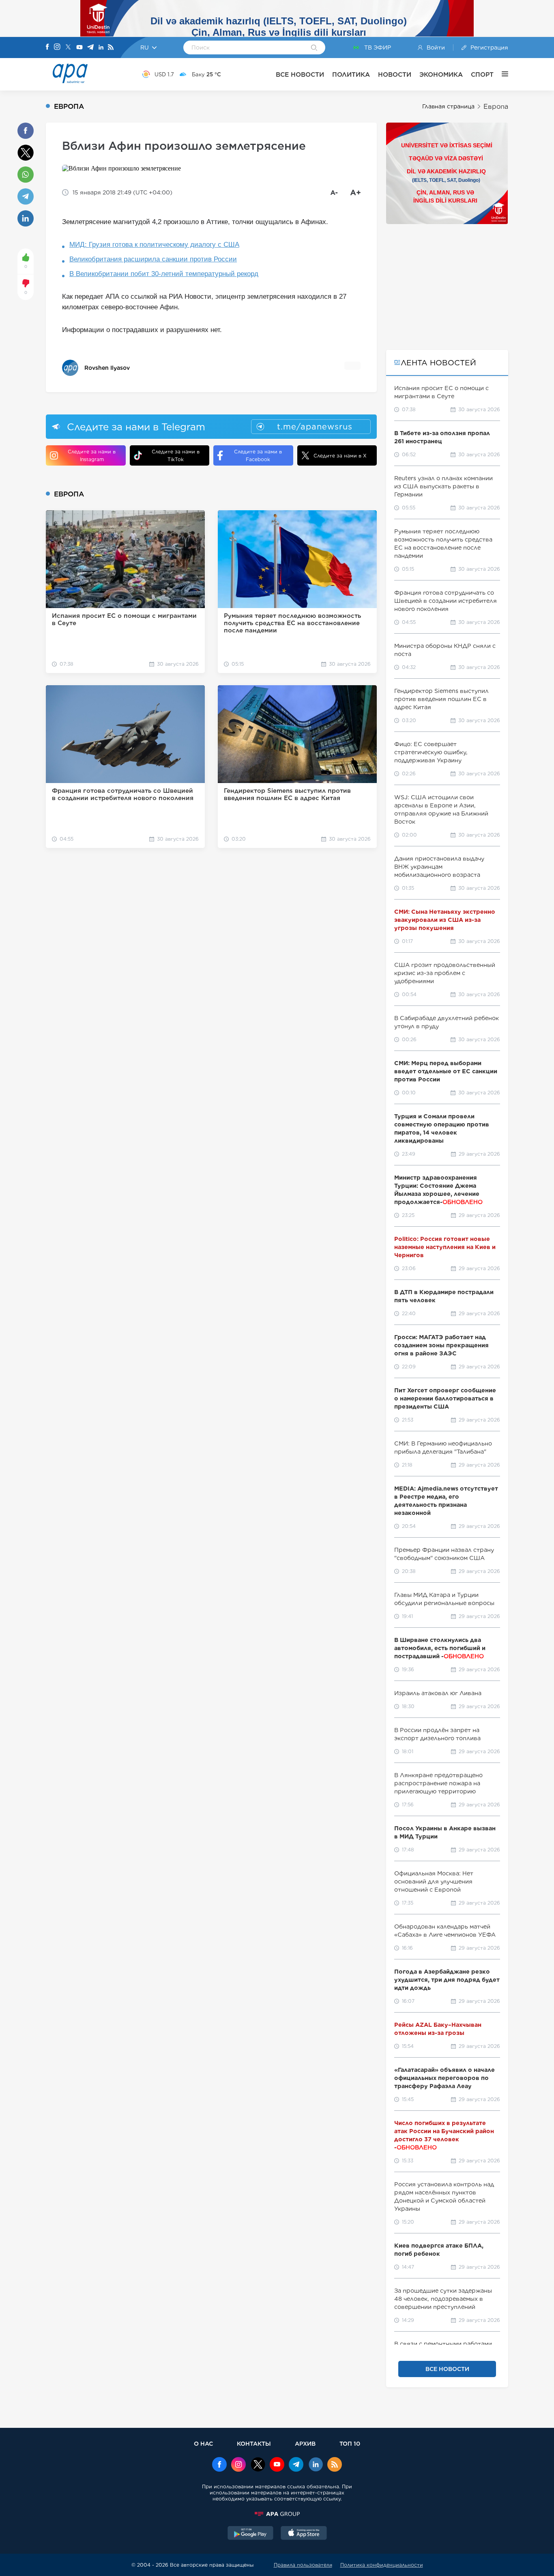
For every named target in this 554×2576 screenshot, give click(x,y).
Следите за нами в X (340, 456)
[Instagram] (57, 47)
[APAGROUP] (277, 2514)
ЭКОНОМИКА (441, 74)
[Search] (314, 48)
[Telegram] (90, 48)
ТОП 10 (350, 2443)
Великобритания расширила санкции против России (153, 259)
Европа (496, 107)
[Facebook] (47, 47)
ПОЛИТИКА (351, 74)
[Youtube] (79, 48)
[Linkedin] (101, 48)
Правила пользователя (303, 2565)
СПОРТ (482, 74)
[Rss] (111, 48)
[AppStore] (304, 2534)
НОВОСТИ (395, 74)
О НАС (203, 2443)
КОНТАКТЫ (254, 2443)
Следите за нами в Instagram (92, 455)
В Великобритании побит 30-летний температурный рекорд (164, 274)
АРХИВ (305, 2443)
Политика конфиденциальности (382, 2565)
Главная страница (448, 106)
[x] (258, 2465)
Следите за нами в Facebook (258, 455)
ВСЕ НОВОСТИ (300, 74)
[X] (68, 48)
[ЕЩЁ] (501, 74)
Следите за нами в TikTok (176, 455)
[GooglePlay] (251, 2534)
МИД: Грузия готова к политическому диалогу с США (154, 245)
